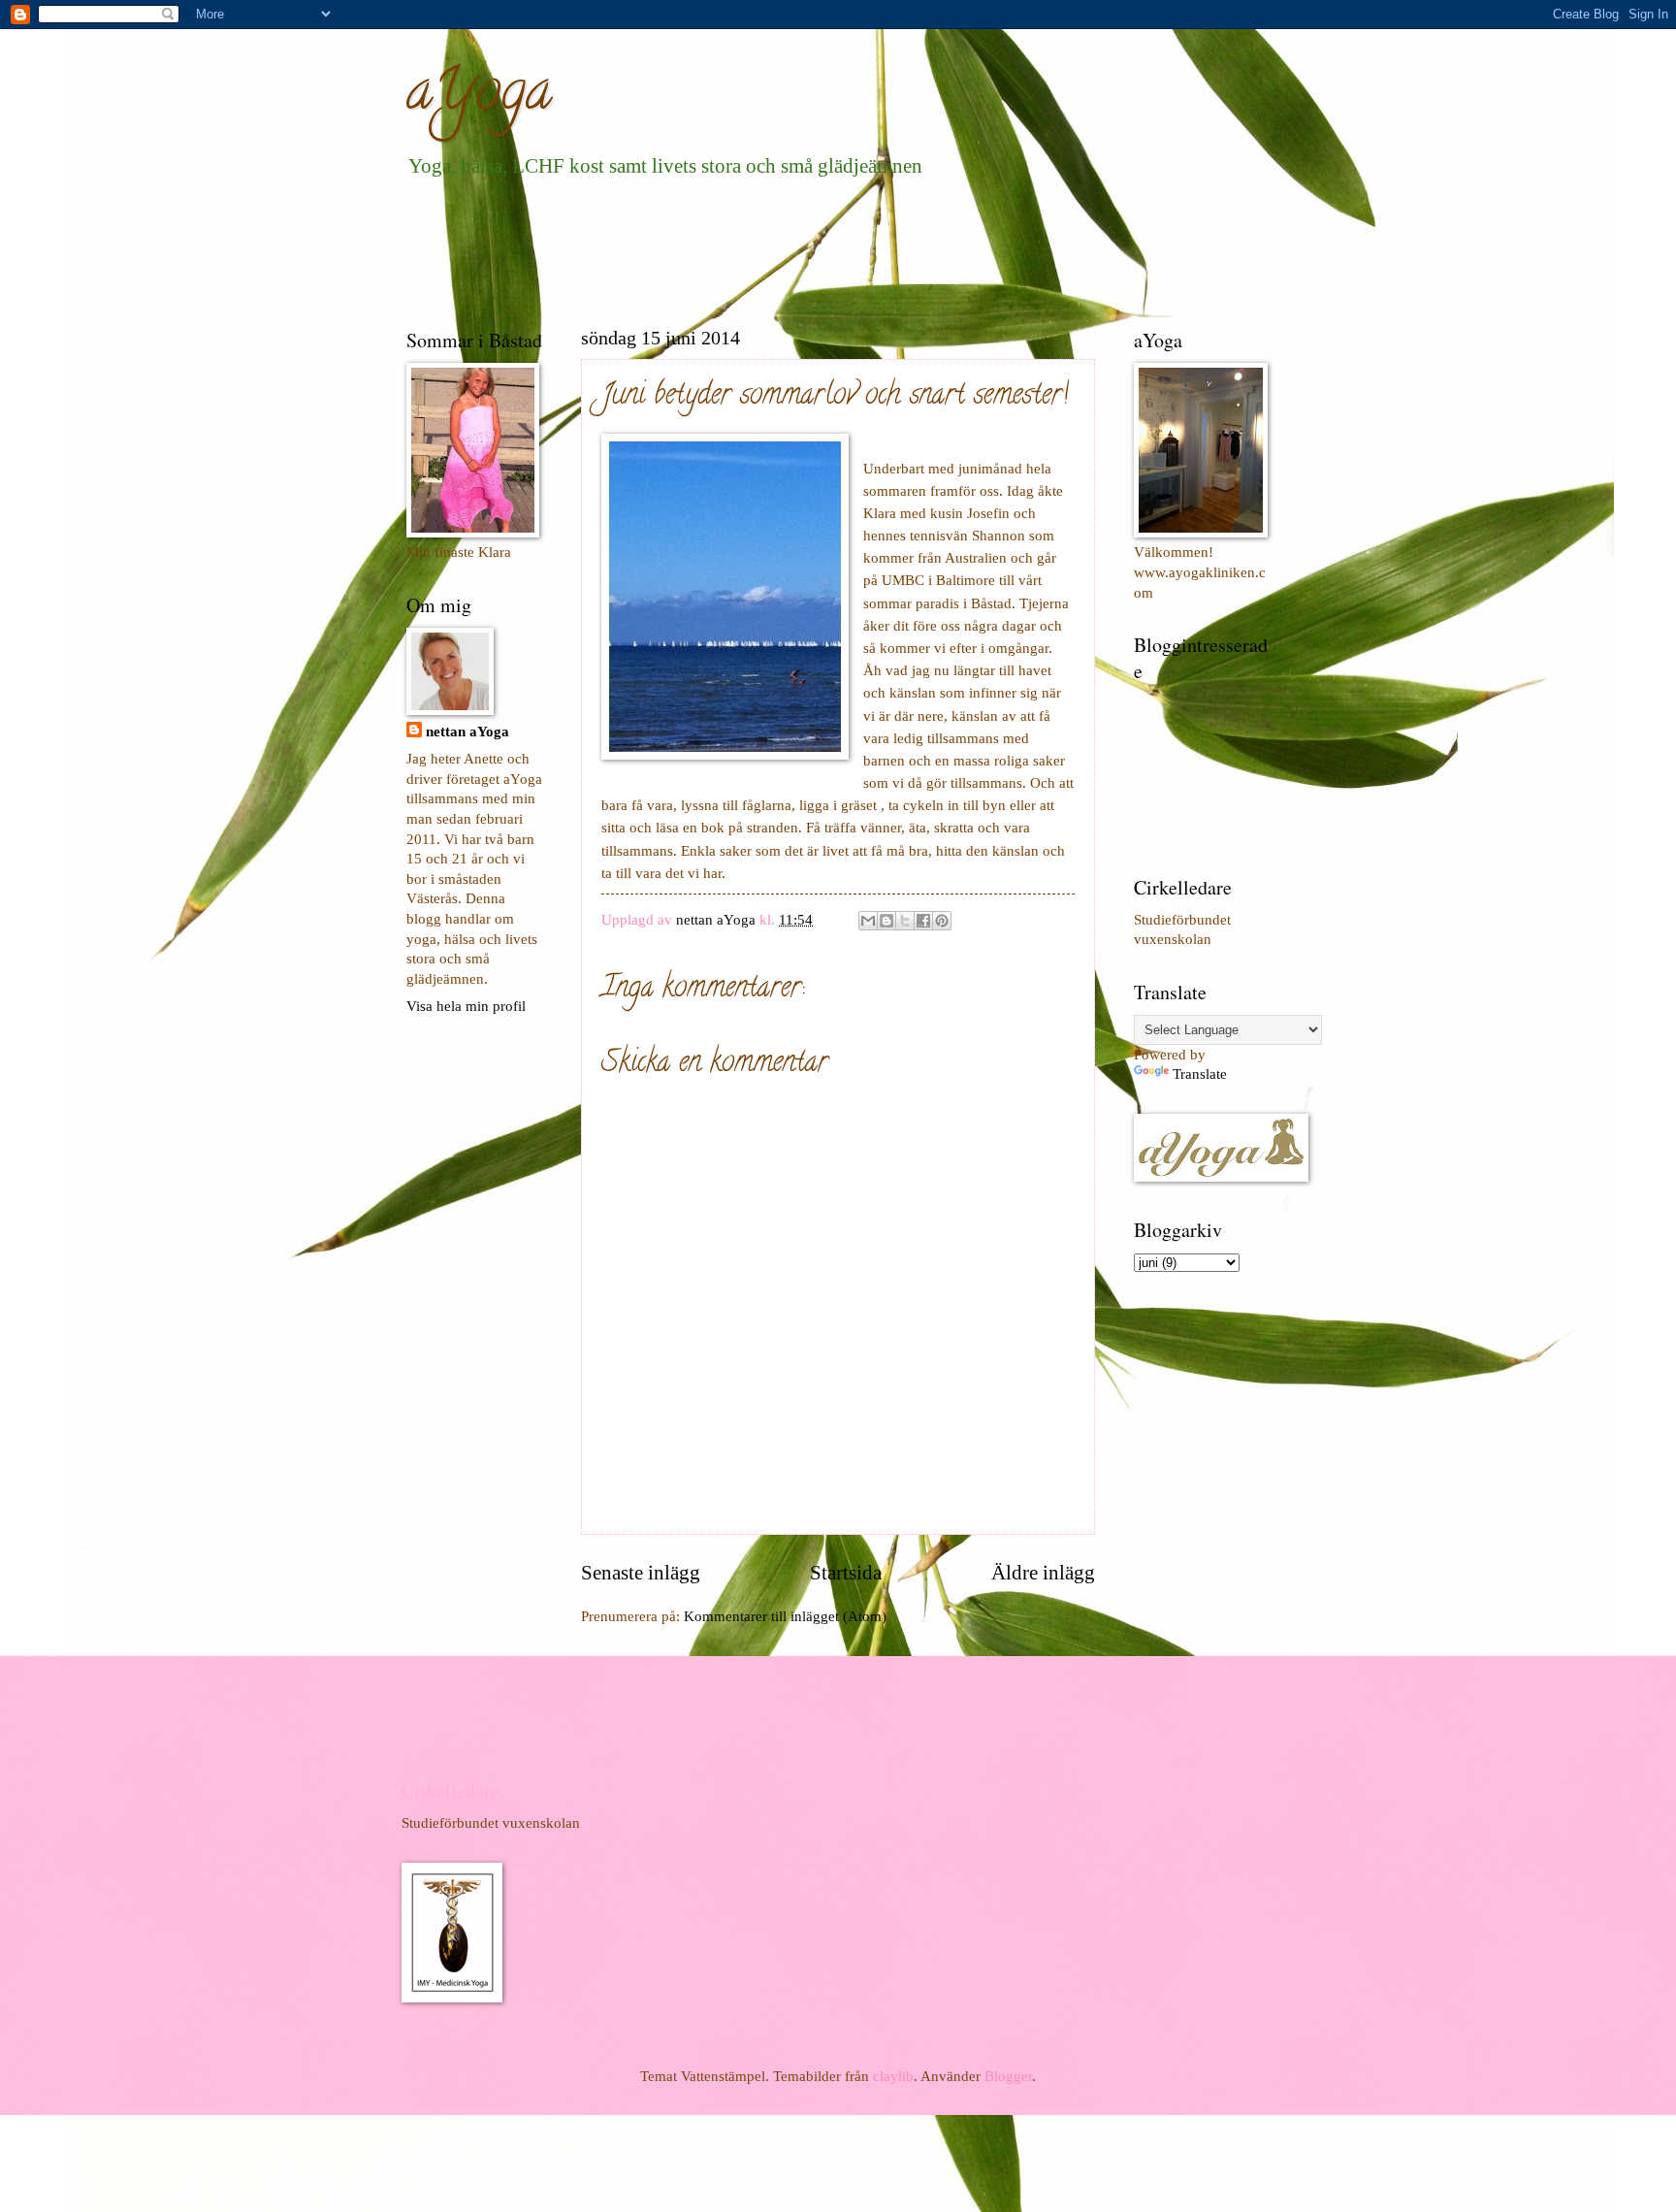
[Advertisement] (759, 248)
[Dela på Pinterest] (942, 921)
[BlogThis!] (886, 921)
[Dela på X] (905, 921)
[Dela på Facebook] (923, 921)
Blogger (1008, 2076)
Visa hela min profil (466, 1006)
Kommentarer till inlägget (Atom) (785, 1616)
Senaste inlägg (641, 1573)
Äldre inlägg (1043, 1573)
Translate (1200, 1074)
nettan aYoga (467, 732)
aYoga (479, 96)
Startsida (846, 1573)
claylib (893, 2076)
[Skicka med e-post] (868, 921)
